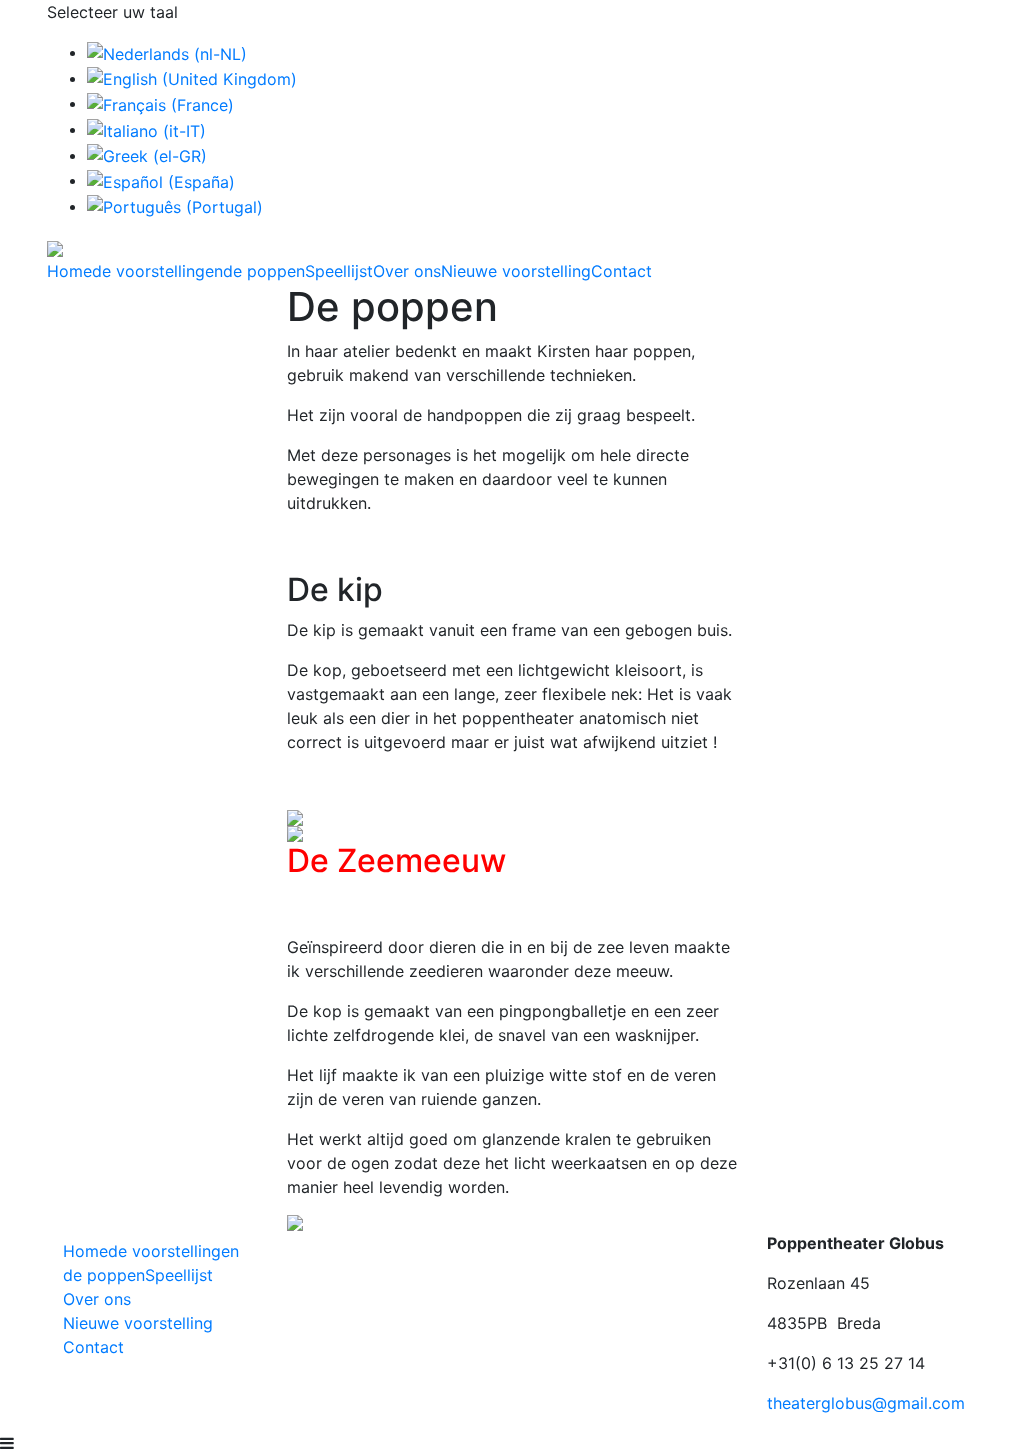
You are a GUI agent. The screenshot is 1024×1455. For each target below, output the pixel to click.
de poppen (264, 271)
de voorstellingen (157, 271)
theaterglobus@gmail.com (866, 1403)
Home (69, 271)
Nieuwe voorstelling (516, 271)
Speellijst (339, 271)
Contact (621, 271)
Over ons (407, 271)
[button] (321, 818)
